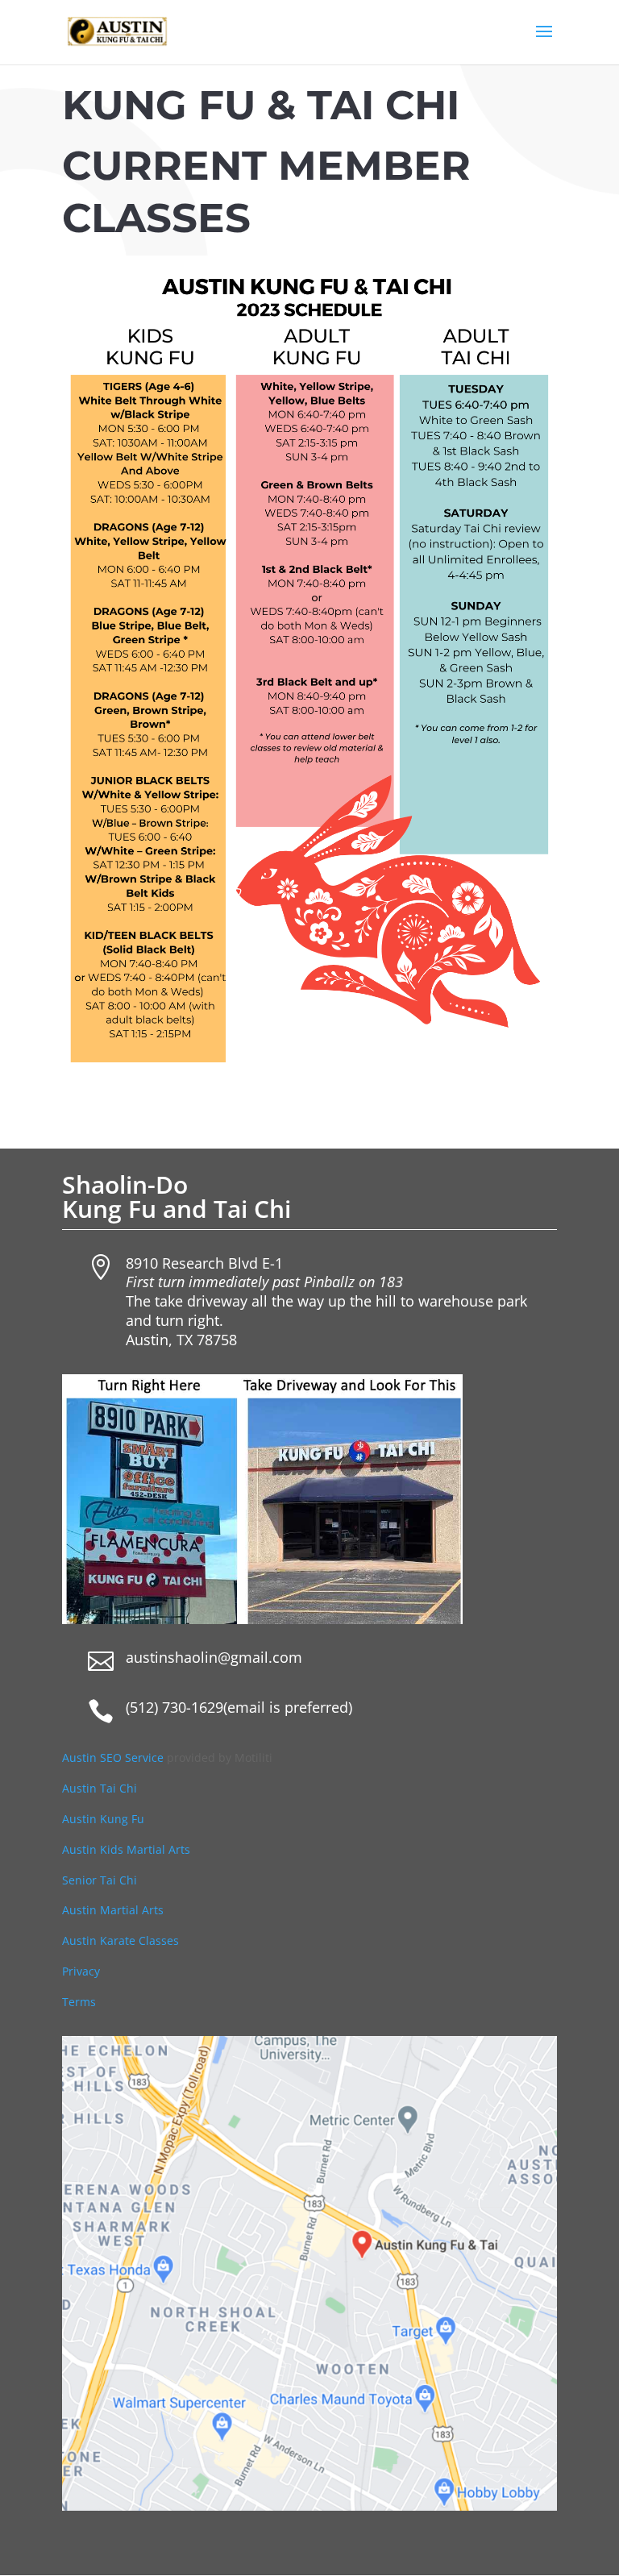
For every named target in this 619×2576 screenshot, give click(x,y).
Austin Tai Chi (100, 1788)
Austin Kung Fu (105, 1819)
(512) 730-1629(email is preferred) (239, 1707)
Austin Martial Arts (113, 1910)
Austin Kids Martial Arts (126, 1849)
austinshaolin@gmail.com (214, 1657)
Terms (79, 2002)
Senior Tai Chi (100, 1880)
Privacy (81, 1971)
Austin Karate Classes (120, 1940)
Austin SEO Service (113, 1757)
